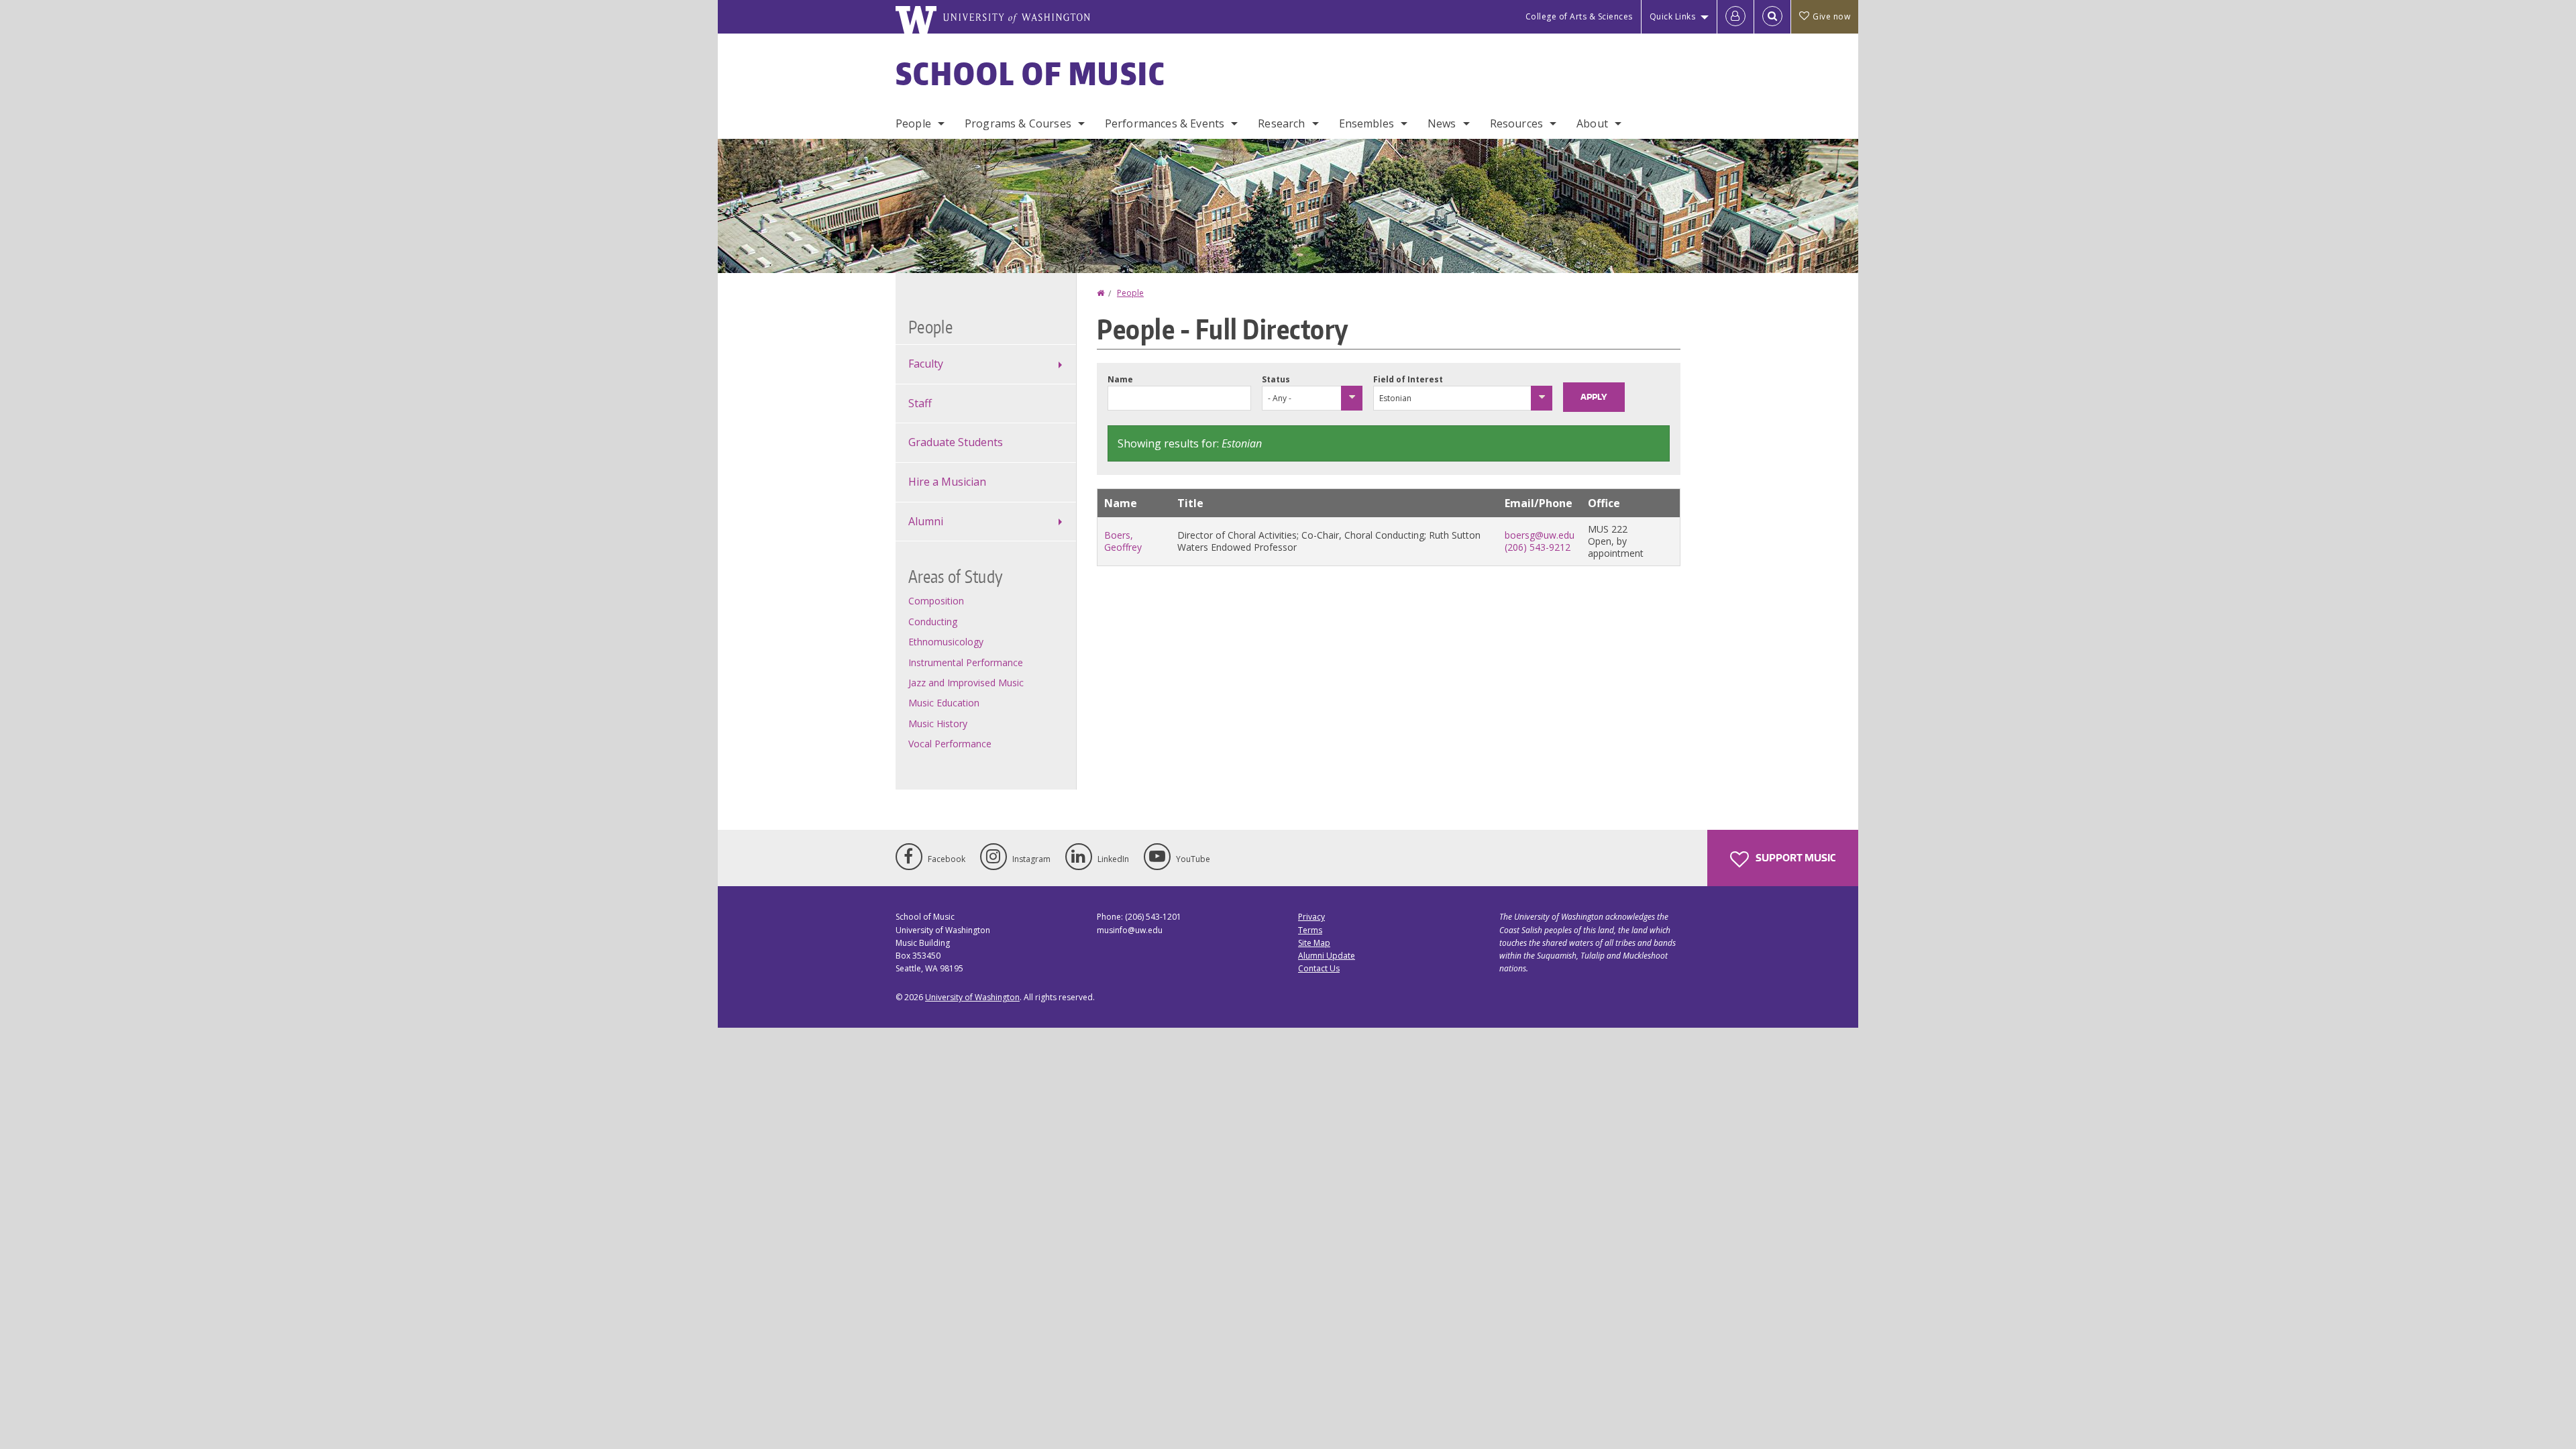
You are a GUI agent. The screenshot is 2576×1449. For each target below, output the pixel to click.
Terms (1310, 930)
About (1592, 123)
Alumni (926, 521)
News (1442, 123)
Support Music (1794, 858)
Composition (936, 601)
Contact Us (1319, 968)
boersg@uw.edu (1540, 535)
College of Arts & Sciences (1579, 16)
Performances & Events (1165, 123)
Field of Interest (1408, 379)
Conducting (933, 622)
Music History (938, 723)
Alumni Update (1327, 956)
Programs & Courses (1018, 123)
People (913, 123)
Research (1281, 123)
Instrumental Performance (966, 662)
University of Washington (972, 997)
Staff (920, 403)
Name (1120, 379)
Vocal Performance (950, 744)
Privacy (1311, 917)
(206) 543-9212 (1538, 547)
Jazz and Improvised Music (966, 683)
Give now (1831, 16)
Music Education (944, 703)
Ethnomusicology (946, 642)
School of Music (1031, 73)
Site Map (1314, 943)
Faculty (926, 364)
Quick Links (1673, 16)
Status (1276, 379)
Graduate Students (956, 442)
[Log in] (1735, 17)
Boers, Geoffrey (1123, 541)
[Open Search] (1772, 17)
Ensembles (1366, 123)
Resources (1516, 123)
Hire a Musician (947, 482)
